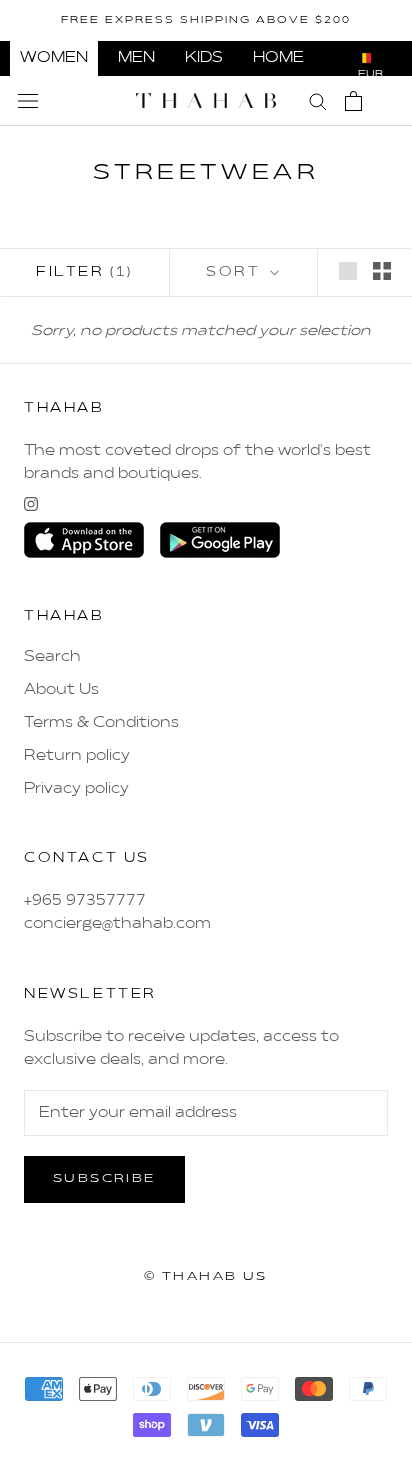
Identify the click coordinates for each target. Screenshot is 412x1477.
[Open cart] (353, 101)
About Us (61, 690)
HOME (278, 58)
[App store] (84, 540)
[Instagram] (31, 504)
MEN (136, 58)
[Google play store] (220, 540)
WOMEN (54, 58)
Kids (204, 58)
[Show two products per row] (382, 271)
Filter (84, 272)
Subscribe (104, 1179)
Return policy (77, 756)
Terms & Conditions (101, 723)
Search (52, 657)
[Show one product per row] (348, 271)
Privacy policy (76, 789)
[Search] (318, 100)
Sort (236, 272)
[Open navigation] (28, 101)
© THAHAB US (205, 1277)
